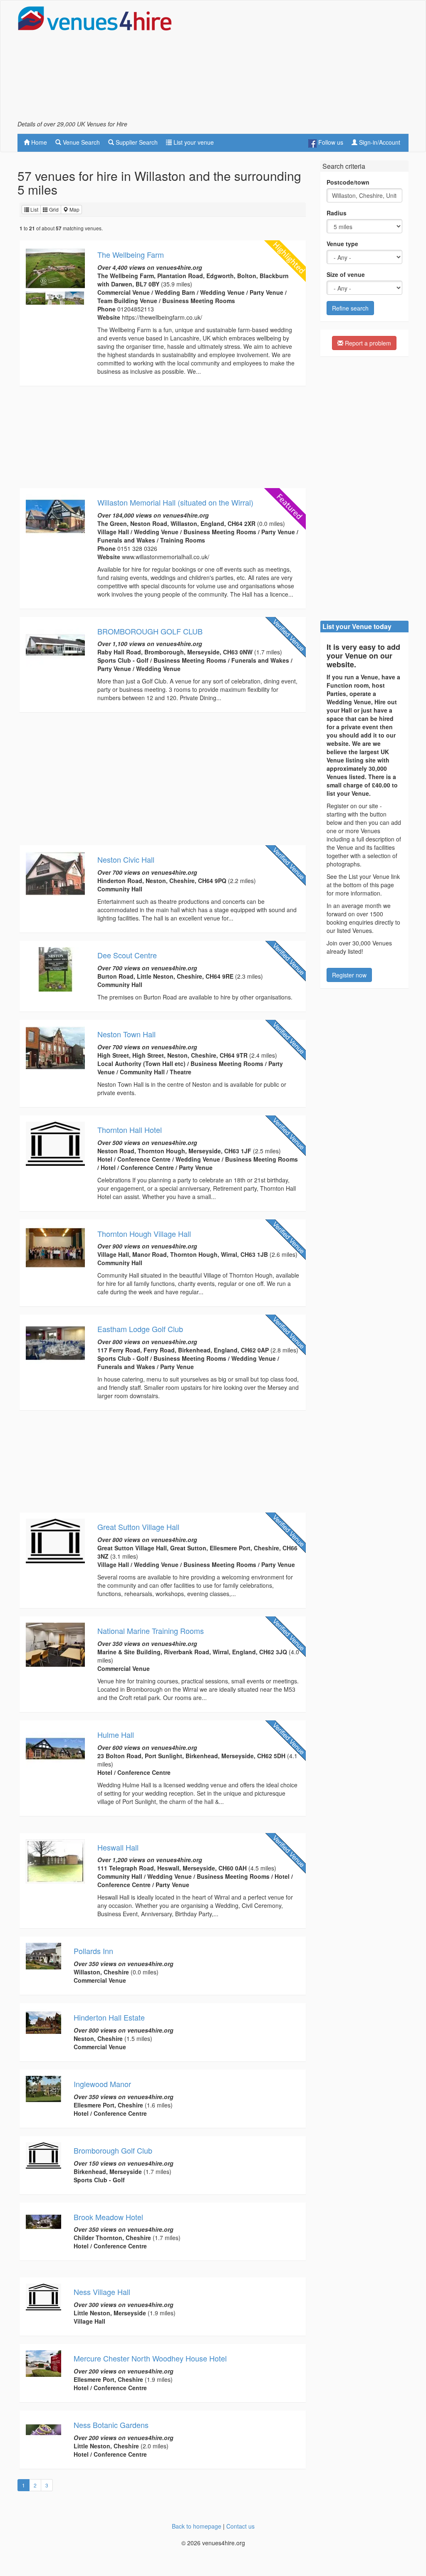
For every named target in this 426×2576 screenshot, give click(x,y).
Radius (337, 213)
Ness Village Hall (102, 2292)
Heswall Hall (118, 1847)
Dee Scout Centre (127, 955)
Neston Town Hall (126, 1034)
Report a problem (367, 343)
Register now (349, 975)
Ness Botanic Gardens (111, 2425)
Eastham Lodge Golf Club (140, 1329)
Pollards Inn (93, 1951)
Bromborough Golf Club (113, 2150)
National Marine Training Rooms (151, 1631)
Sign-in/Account (379, 142)
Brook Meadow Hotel (108, 2217)
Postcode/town (348, 182)
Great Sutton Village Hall (138, 1527)
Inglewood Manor (102, 2084)
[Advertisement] (311, 63)
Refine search (350, 308)
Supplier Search (136, 142)
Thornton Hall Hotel (130, 1130)
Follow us (330, 142)
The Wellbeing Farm (131, 254)
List (34, 209)
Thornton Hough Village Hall (144, 1234)
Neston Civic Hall (126, 859)
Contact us (240, 2526)
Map (74, 209)
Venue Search (80, 142)
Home (38, 142)
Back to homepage (197, 2526)
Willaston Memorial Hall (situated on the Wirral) (175, 502)
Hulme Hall (116, 1735)
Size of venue (346, 274)
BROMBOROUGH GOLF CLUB (150, 631)
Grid (53, 209)
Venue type (342, 244)
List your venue (193, 142)
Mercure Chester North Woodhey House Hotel (150, 2358)
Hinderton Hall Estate (109, 2017)
